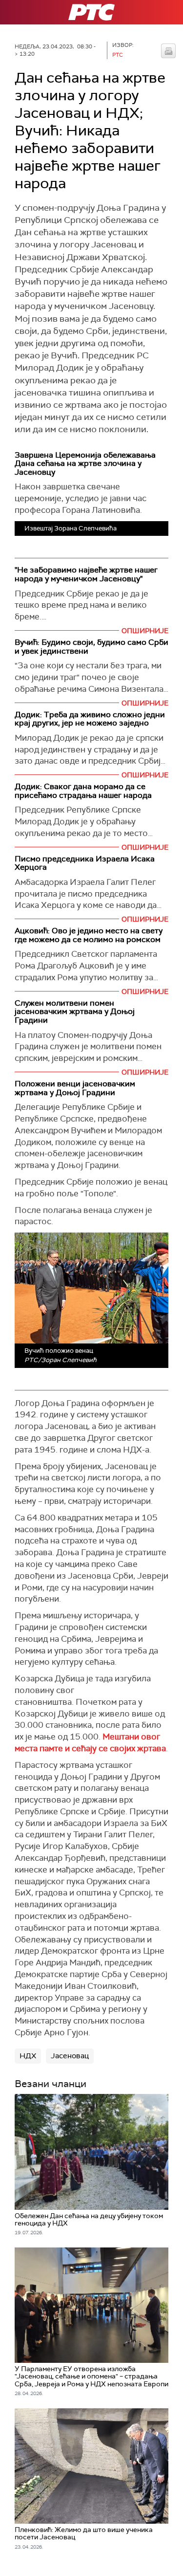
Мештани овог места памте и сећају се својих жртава (90, 1742)
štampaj (168, 51)
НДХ (28, 2056)
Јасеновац (70, 2056)
